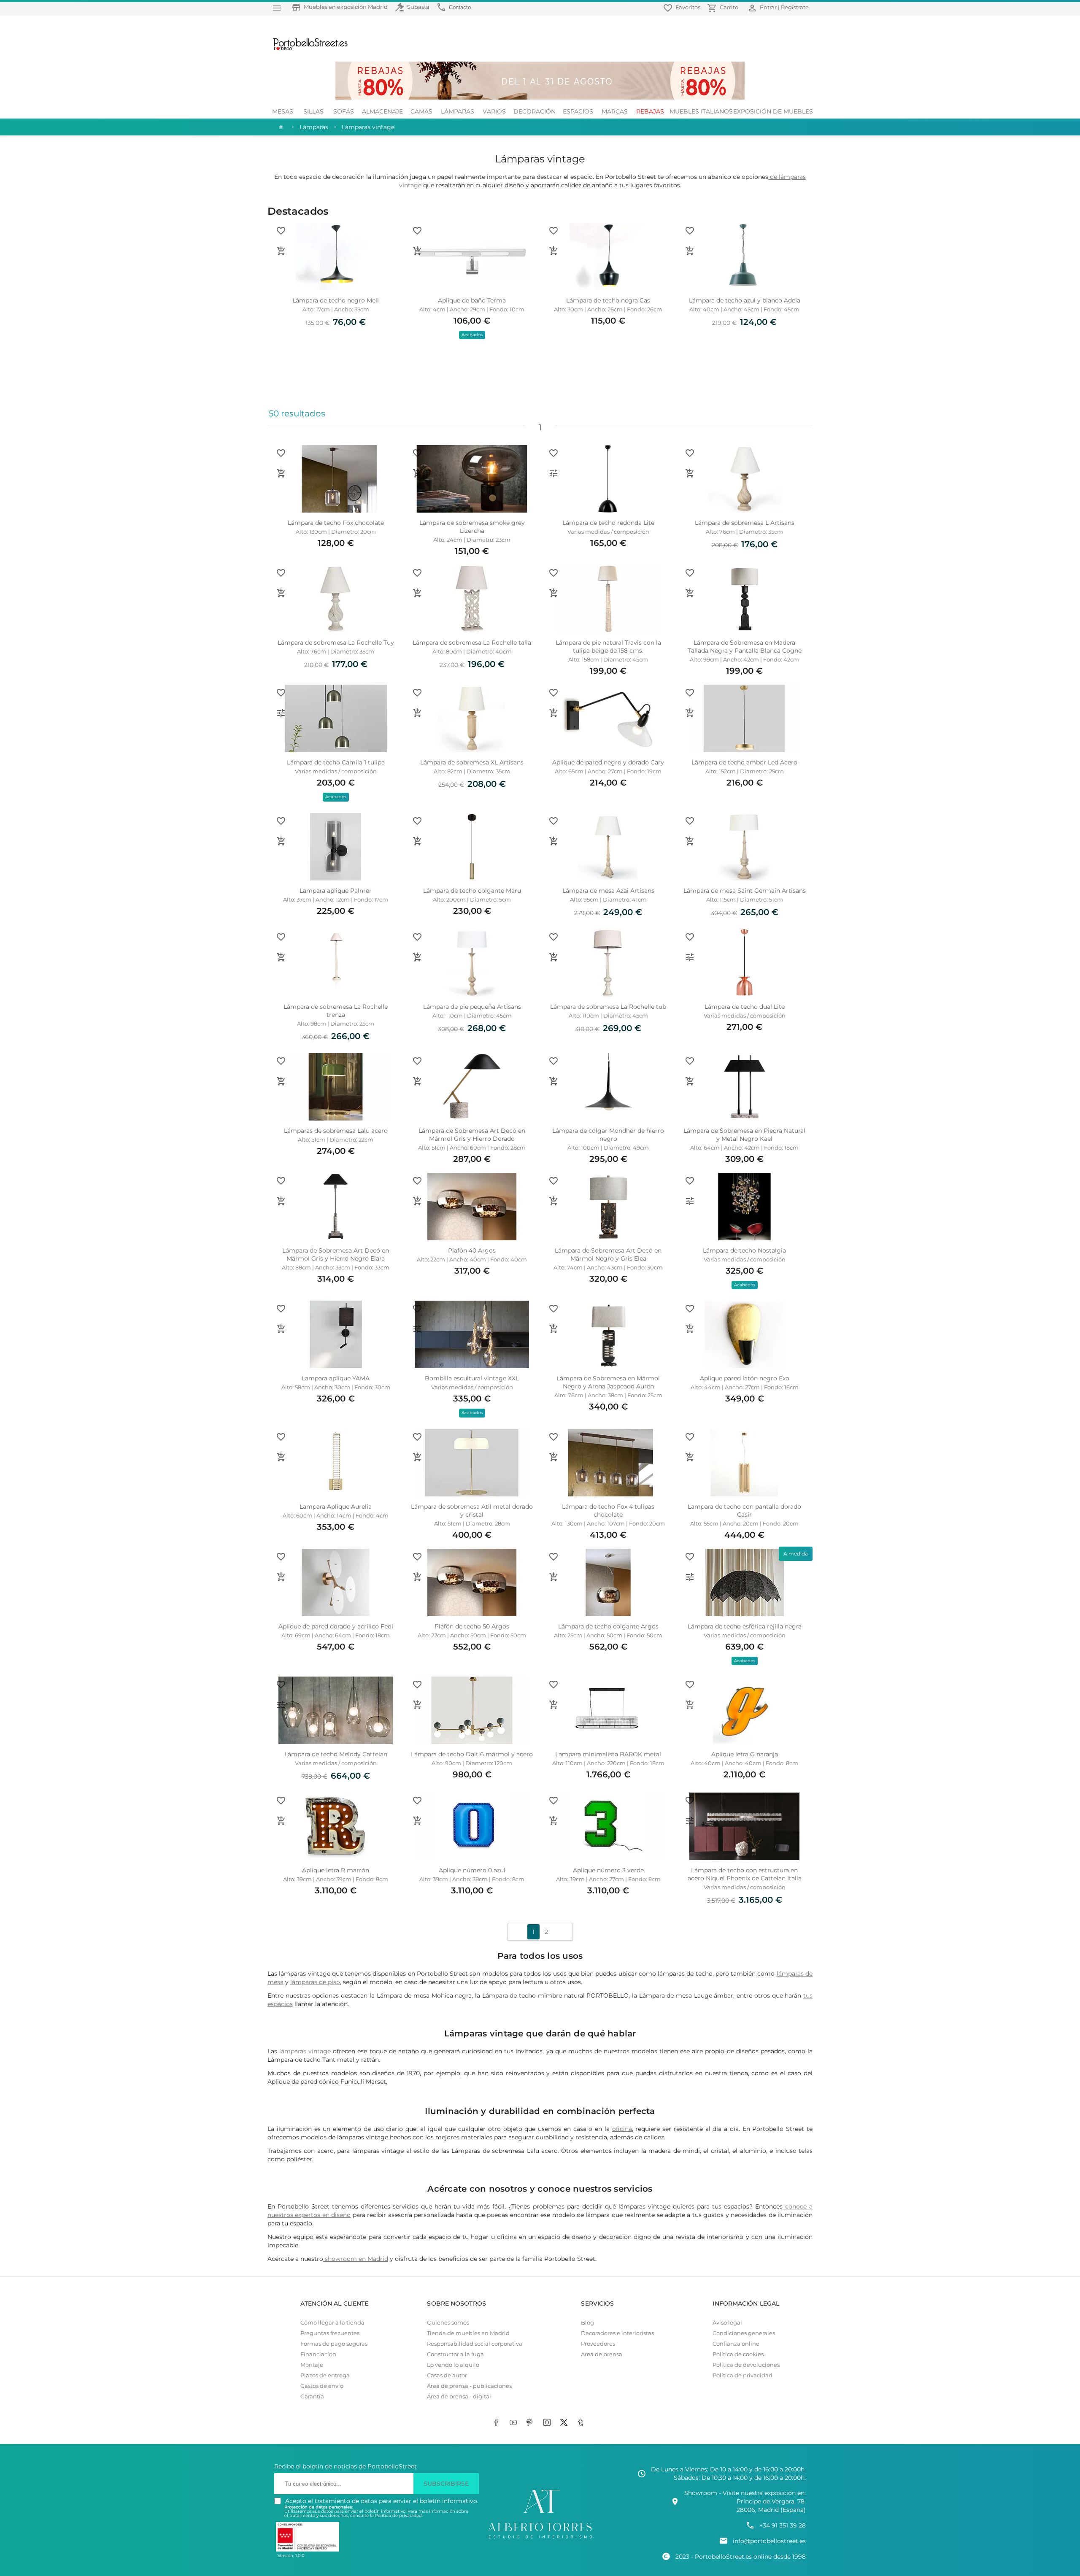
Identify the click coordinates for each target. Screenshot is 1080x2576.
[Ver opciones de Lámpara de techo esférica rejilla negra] (690, 1577)
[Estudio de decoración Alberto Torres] (540, 2539)
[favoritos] (281, 231)
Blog (587, 2323)
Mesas (283, 111)
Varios (494, 111)
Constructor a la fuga (455, 2354)
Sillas (313, 111)
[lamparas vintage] (769, 177)
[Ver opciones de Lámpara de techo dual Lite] (690, 957)
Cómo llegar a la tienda (332, 2323)
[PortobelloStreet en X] (565, 2423)
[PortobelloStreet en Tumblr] (582, 2423)
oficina (622, 2129)
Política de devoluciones (746, 2365)
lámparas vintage (305, 2051)
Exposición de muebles (773, 111)
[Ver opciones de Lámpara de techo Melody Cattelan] (281, 1705)
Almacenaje (382, 111)
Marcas (615, 111)
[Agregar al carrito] (281, 251)
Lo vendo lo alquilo (453, 2365)
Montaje (312, 2365)
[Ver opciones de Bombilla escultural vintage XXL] (417, 1329)
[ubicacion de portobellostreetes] (324, 2259)
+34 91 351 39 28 (783, 2525)
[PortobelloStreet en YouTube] (515, 2423)
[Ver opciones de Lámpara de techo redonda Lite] (553, 473)
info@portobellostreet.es (769, 2541)
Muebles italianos (701, 111)
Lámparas (458, 111)
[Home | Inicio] (280, 127)
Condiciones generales (744, 2333)
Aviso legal (727, 2323)
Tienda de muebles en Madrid (468, 2333)
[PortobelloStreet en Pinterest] (532, 2423)
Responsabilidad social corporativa (475, 2344)
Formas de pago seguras (334, 2344)
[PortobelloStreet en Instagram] (548, 2423)
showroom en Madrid (356, 2259)
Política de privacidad (742, 2375)
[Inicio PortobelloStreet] (307, 49)
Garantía (312, 2396)
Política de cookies (738, 2354)
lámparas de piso (315, 1982)
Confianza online (736, 2344)
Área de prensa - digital (459, 2396)
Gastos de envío (322, 2386)
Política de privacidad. (399, 2515)
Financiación (318, 2354)
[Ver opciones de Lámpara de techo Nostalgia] (690, 1201)
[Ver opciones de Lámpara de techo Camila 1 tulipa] (281, 713)
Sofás (344, 111)
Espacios (578, 111)
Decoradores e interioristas (617, 2333)
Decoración (535, 111)
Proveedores (598, 2344)
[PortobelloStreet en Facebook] (498, 2423)
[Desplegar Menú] (277, 8)
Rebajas (650, 111)
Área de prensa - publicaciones (469, 2386)
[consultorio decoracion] (784, 2206)
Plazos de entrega (325, 2375)
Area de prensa (602, 2354)
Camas (421, 111)
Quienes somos (448, 2323)
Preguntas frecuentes (330, 2333)
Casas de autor (447, 2375)
